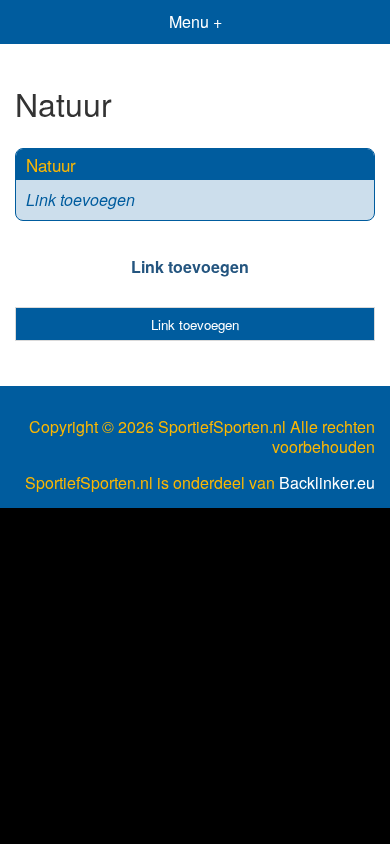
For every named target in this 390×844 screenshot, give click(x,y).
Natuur (51, 164)
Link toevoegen (80, 199)
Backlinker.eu (327, 483)
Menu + (195, 21)
